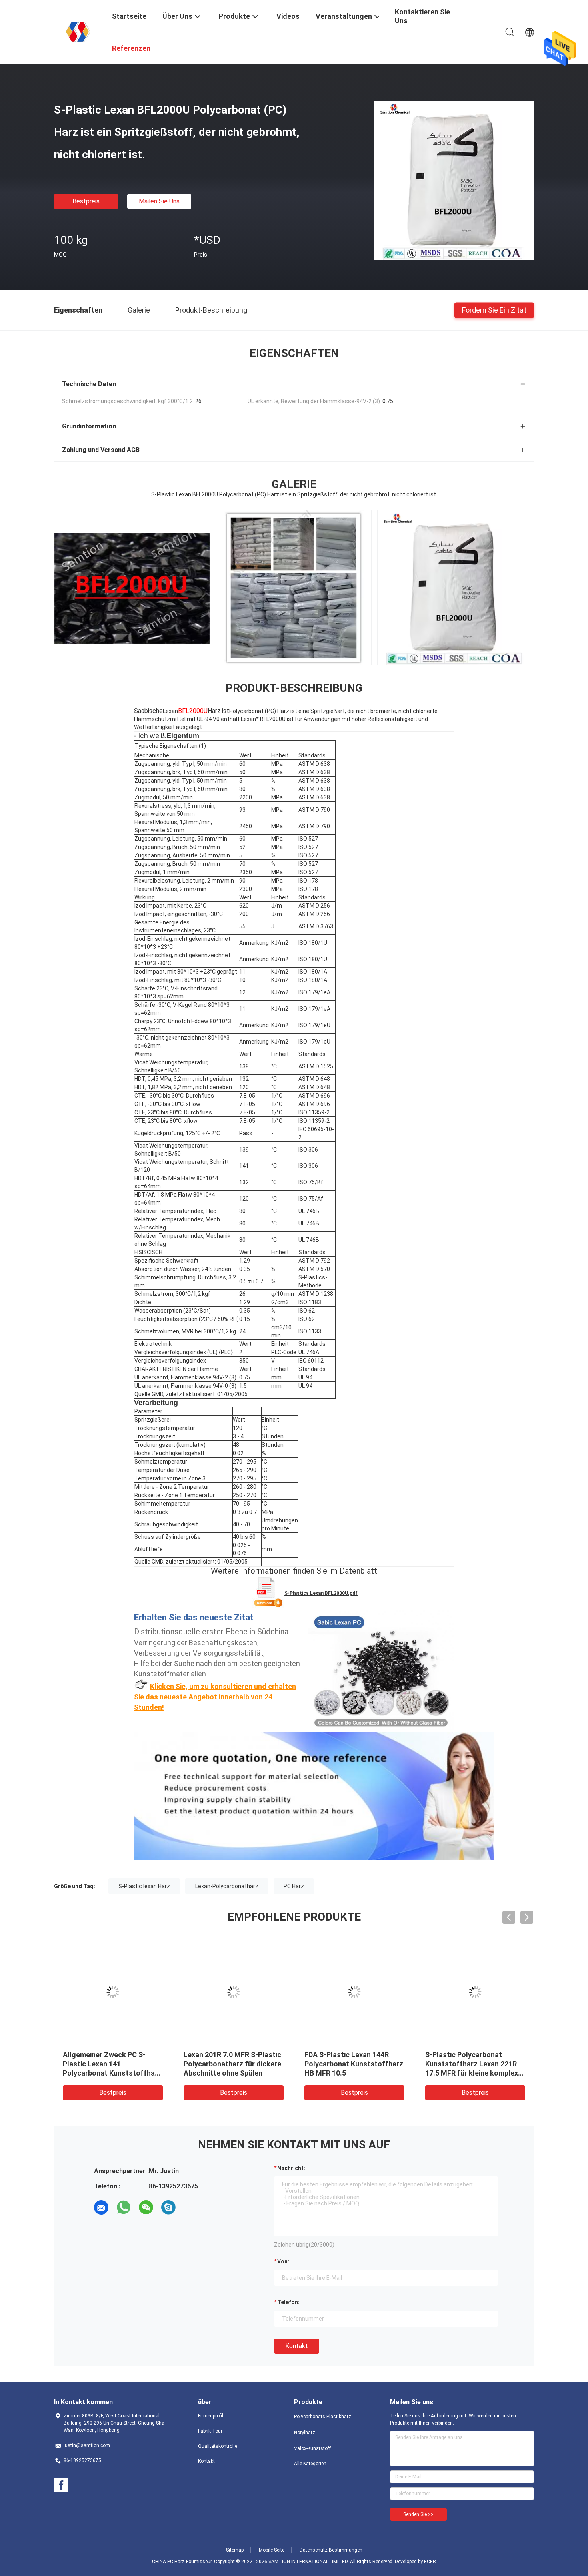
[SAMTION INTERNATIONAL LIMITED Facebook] (61, 2485)
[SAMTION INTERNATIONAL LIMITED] (78, 31)
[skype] (168, 2207)
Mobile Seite (272, 2550)
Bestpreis (86, 201)
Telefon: (288, 2302)
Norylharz (305, 2433)
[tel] (191, 2207)
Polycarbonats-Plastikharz (323, 2417)
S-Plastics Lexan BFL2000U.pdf (321, 1593)
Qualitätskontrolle (218, 2446)
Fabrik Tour (210, 2431)
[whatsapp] (124, 2207)
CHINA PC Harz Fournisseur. (183, 2562)
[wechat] (146, 2207)
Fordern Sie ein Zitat (494, 310)
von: (283, 2261)
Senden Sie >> (418, 2514)
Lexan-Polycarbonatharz (227, 1886)
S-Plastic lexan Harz (144, 1886)
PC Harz (294, 1886)
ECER (430, 2562)
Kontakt (297, 2346)
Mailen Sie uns (159, 201)
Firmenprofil (211, 2416)
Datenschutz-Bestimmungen (331, 2550)
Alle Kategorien (310, 2464)
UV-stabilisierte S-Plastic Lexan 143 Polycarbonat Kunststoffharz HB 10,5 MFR (473, 2064)
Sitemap (235, 2550)
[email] (101, 2207)
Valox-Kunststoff (312, 2448)
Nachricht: (291, 2168)
